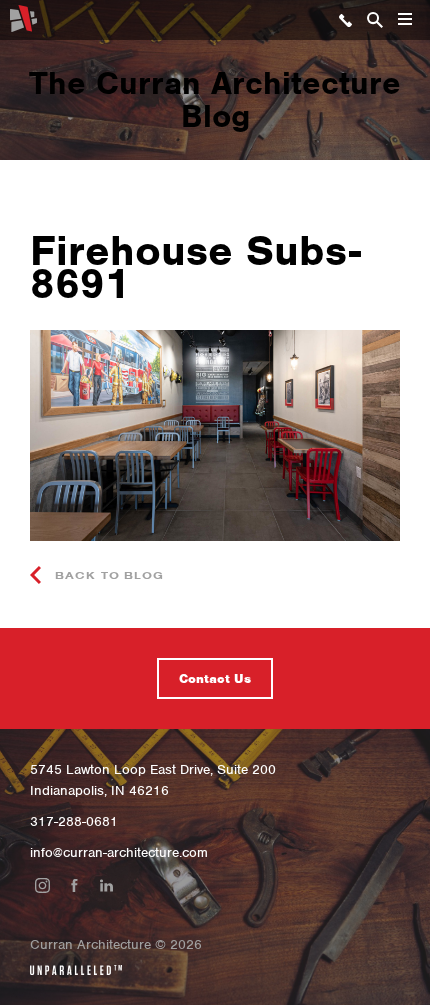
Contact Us (215, 678)
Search (375, 20)
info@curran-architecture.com (119, 852)
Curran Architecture (23, 18)
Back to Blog (107, 575)
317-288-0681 (345, 20)
